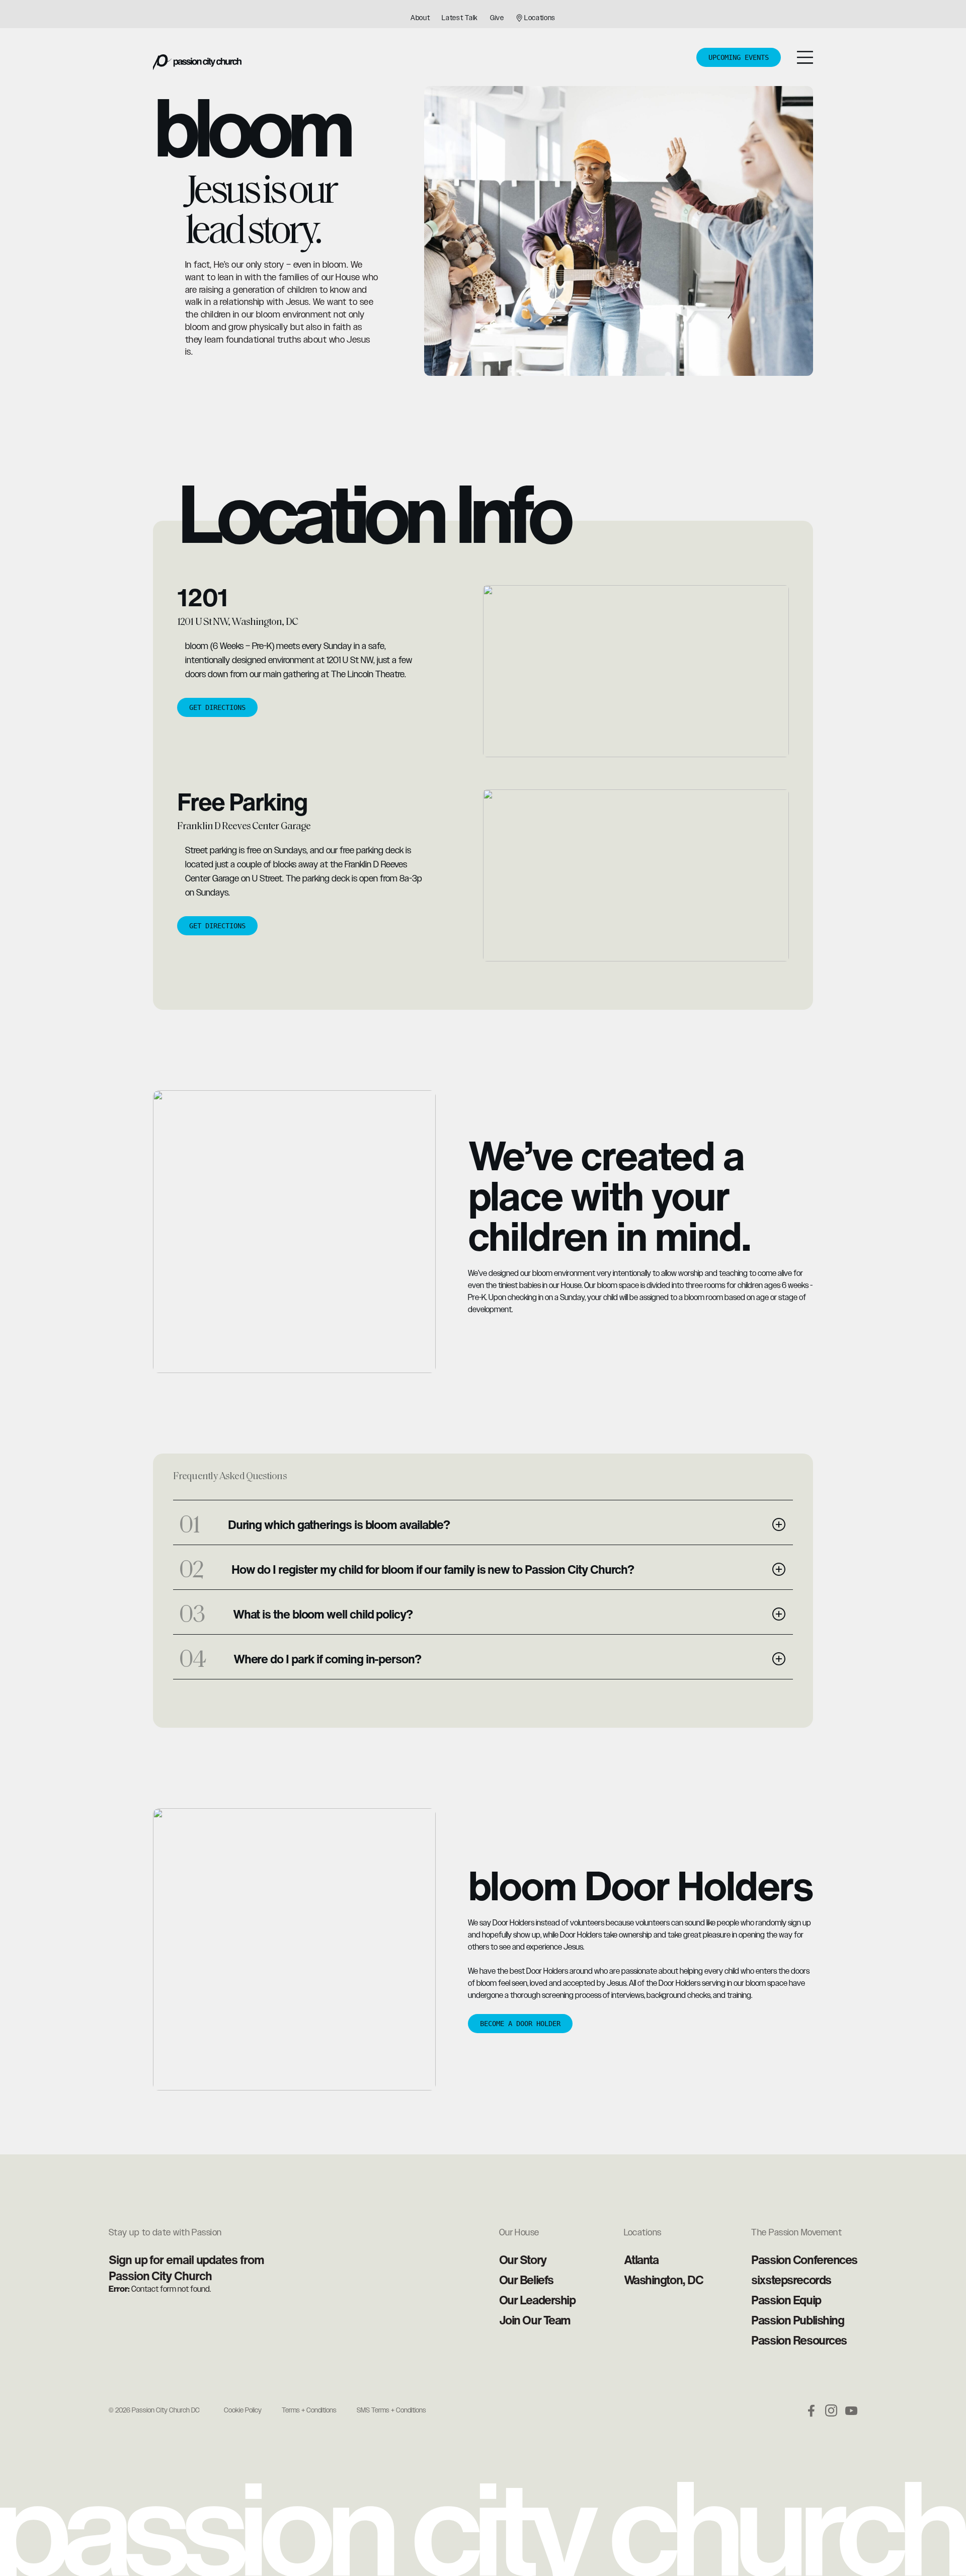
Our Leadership (537, 2300)
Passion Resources (799, 2340)
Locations (540, 18)
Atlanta (641, 2260)
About (420, 18)
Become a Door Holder (520, 2024)
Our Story (523, 2260)
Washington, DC (664, 2280)
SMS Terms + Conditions (391, 2410)
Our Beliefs (526, 2280)
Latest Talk (460, 18)
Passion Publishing (797, 2320)
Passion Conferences (804, 2260)
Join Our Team (535, 2320)
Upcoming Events (739, 57)
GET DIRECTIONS (217, 707)
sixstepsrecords (791, 2280)
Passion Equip (786, 2300)
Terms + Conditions (309, 2410)
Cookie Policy (243, 2410)
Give (497, 18)
